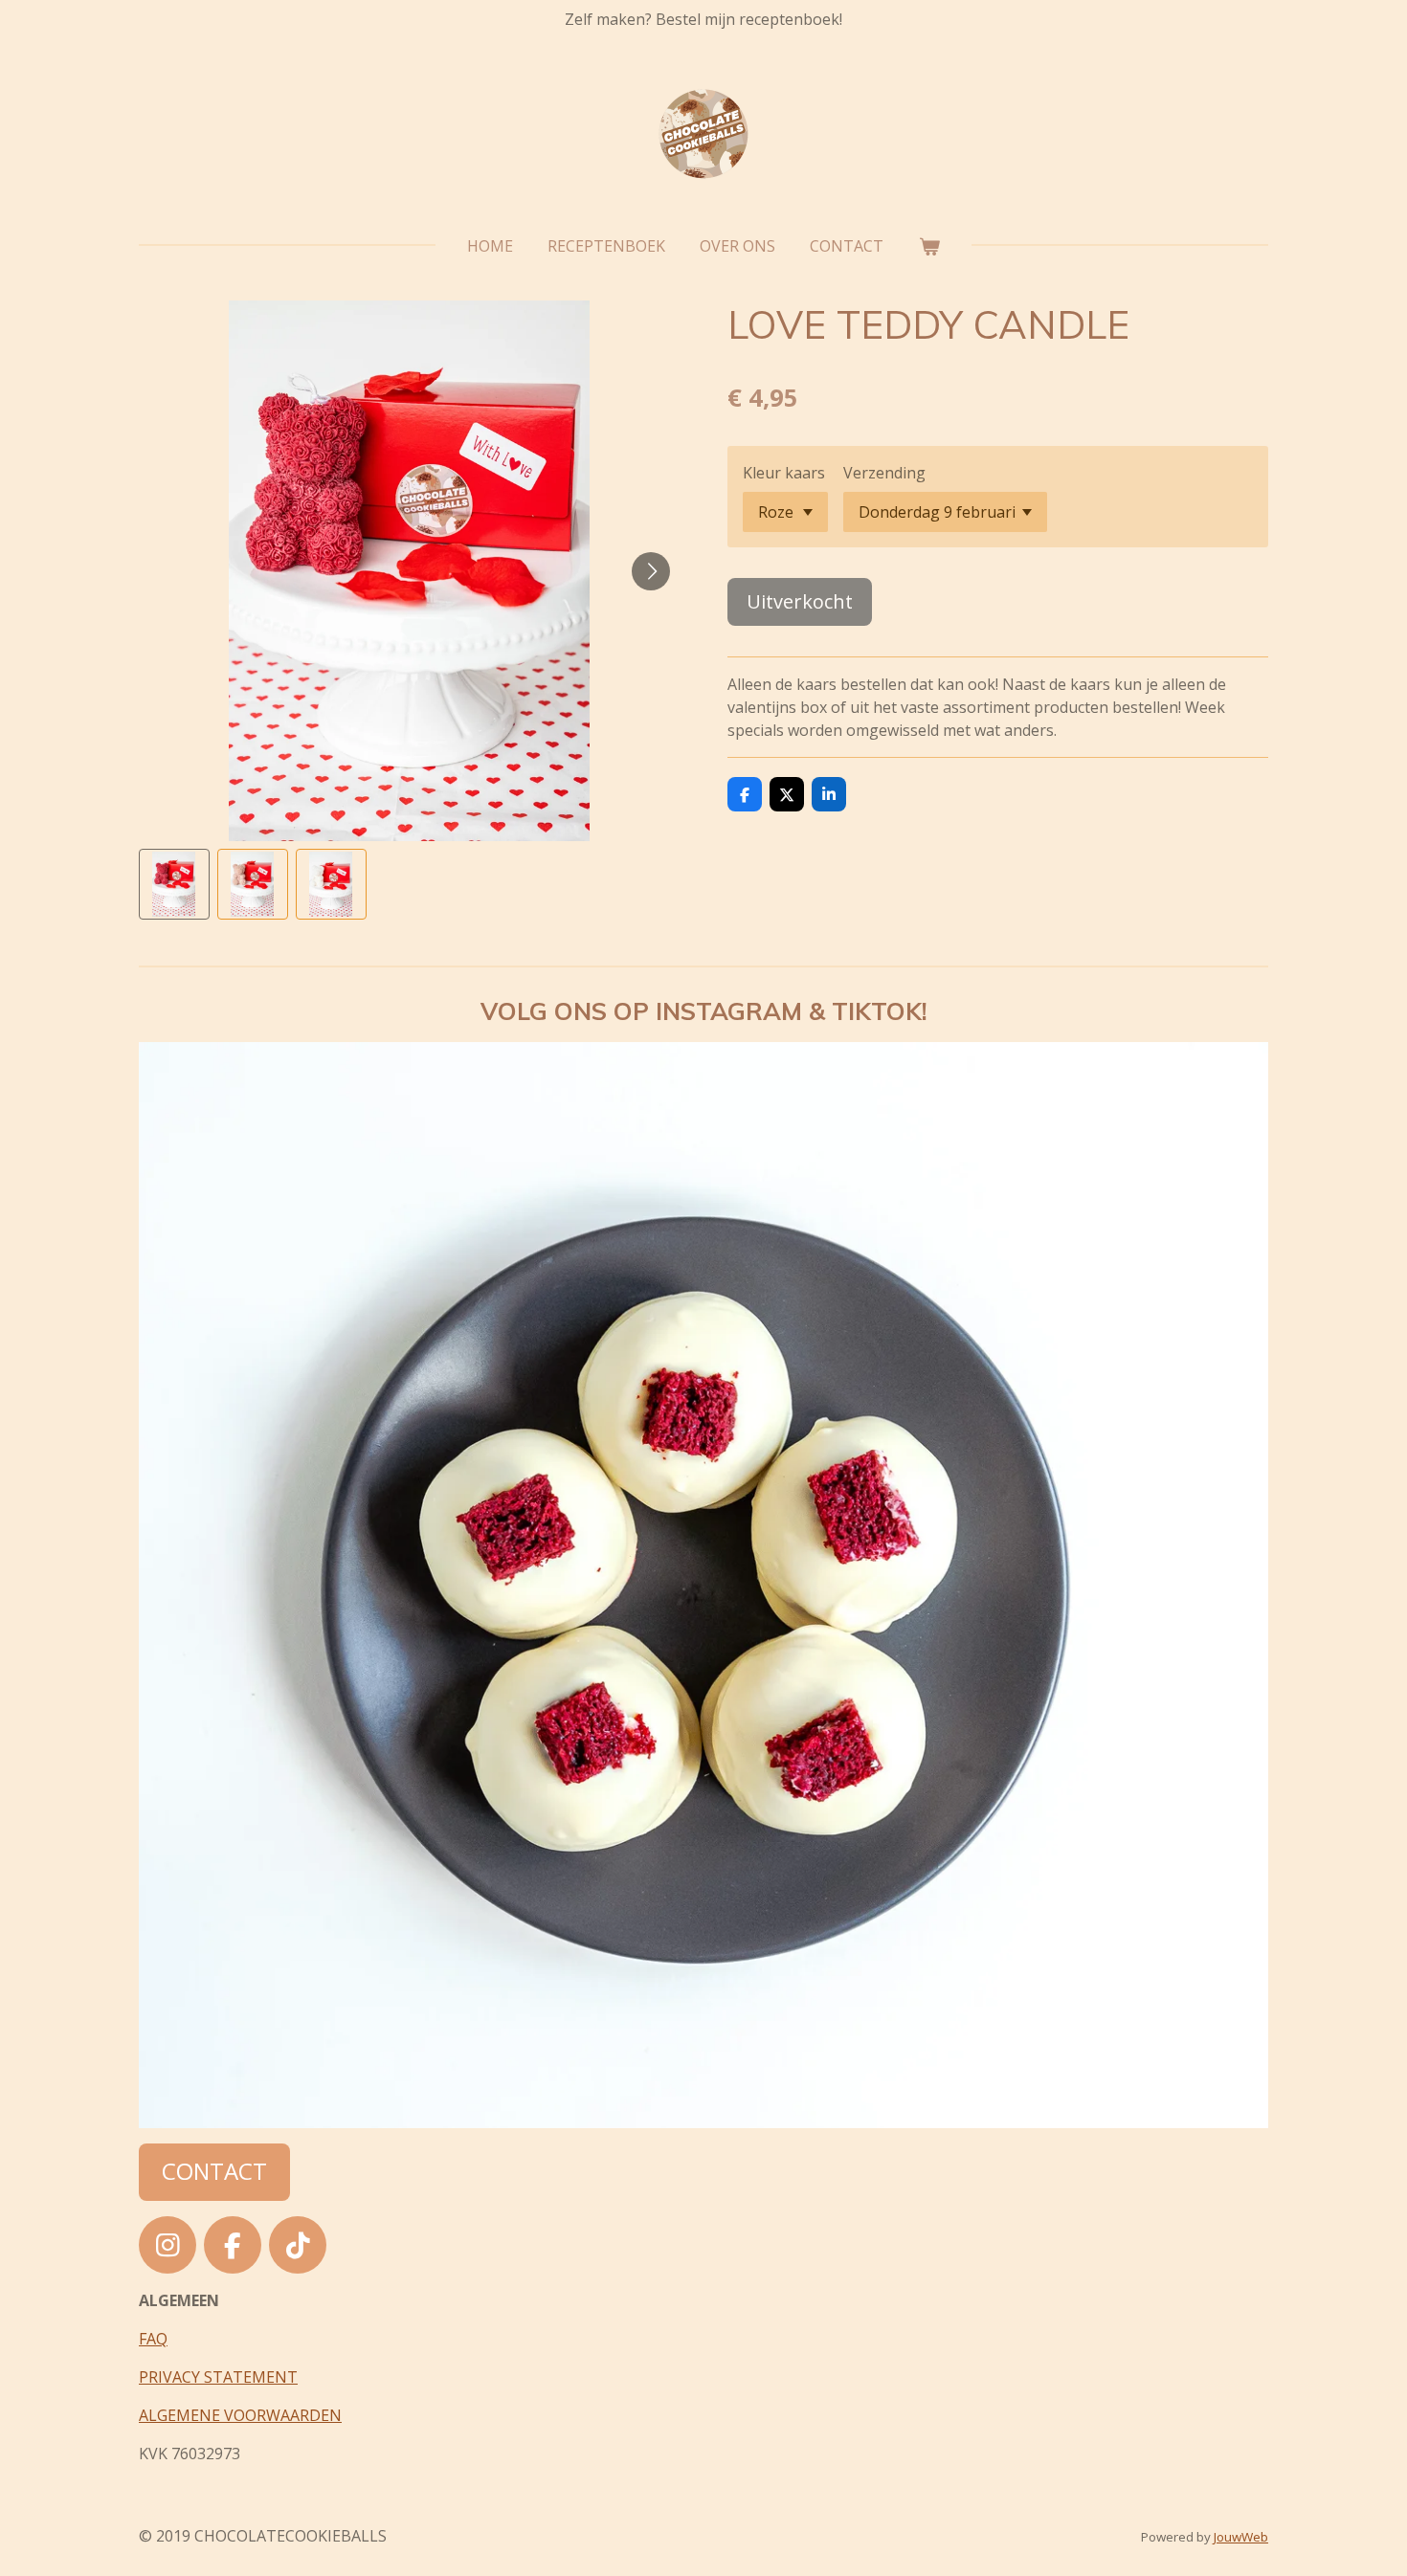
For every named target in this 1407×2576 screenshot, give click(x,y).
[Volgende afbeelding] (651, 571)
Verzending (884, 473)
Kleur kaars (784, 473)
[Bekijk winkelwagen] (928, 246)
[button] (174, 884)
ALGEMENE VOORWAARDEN (240, 2415)
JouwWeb (1241, 2537)
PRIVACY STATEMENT (218, 2377)
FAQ (153, 2339)
